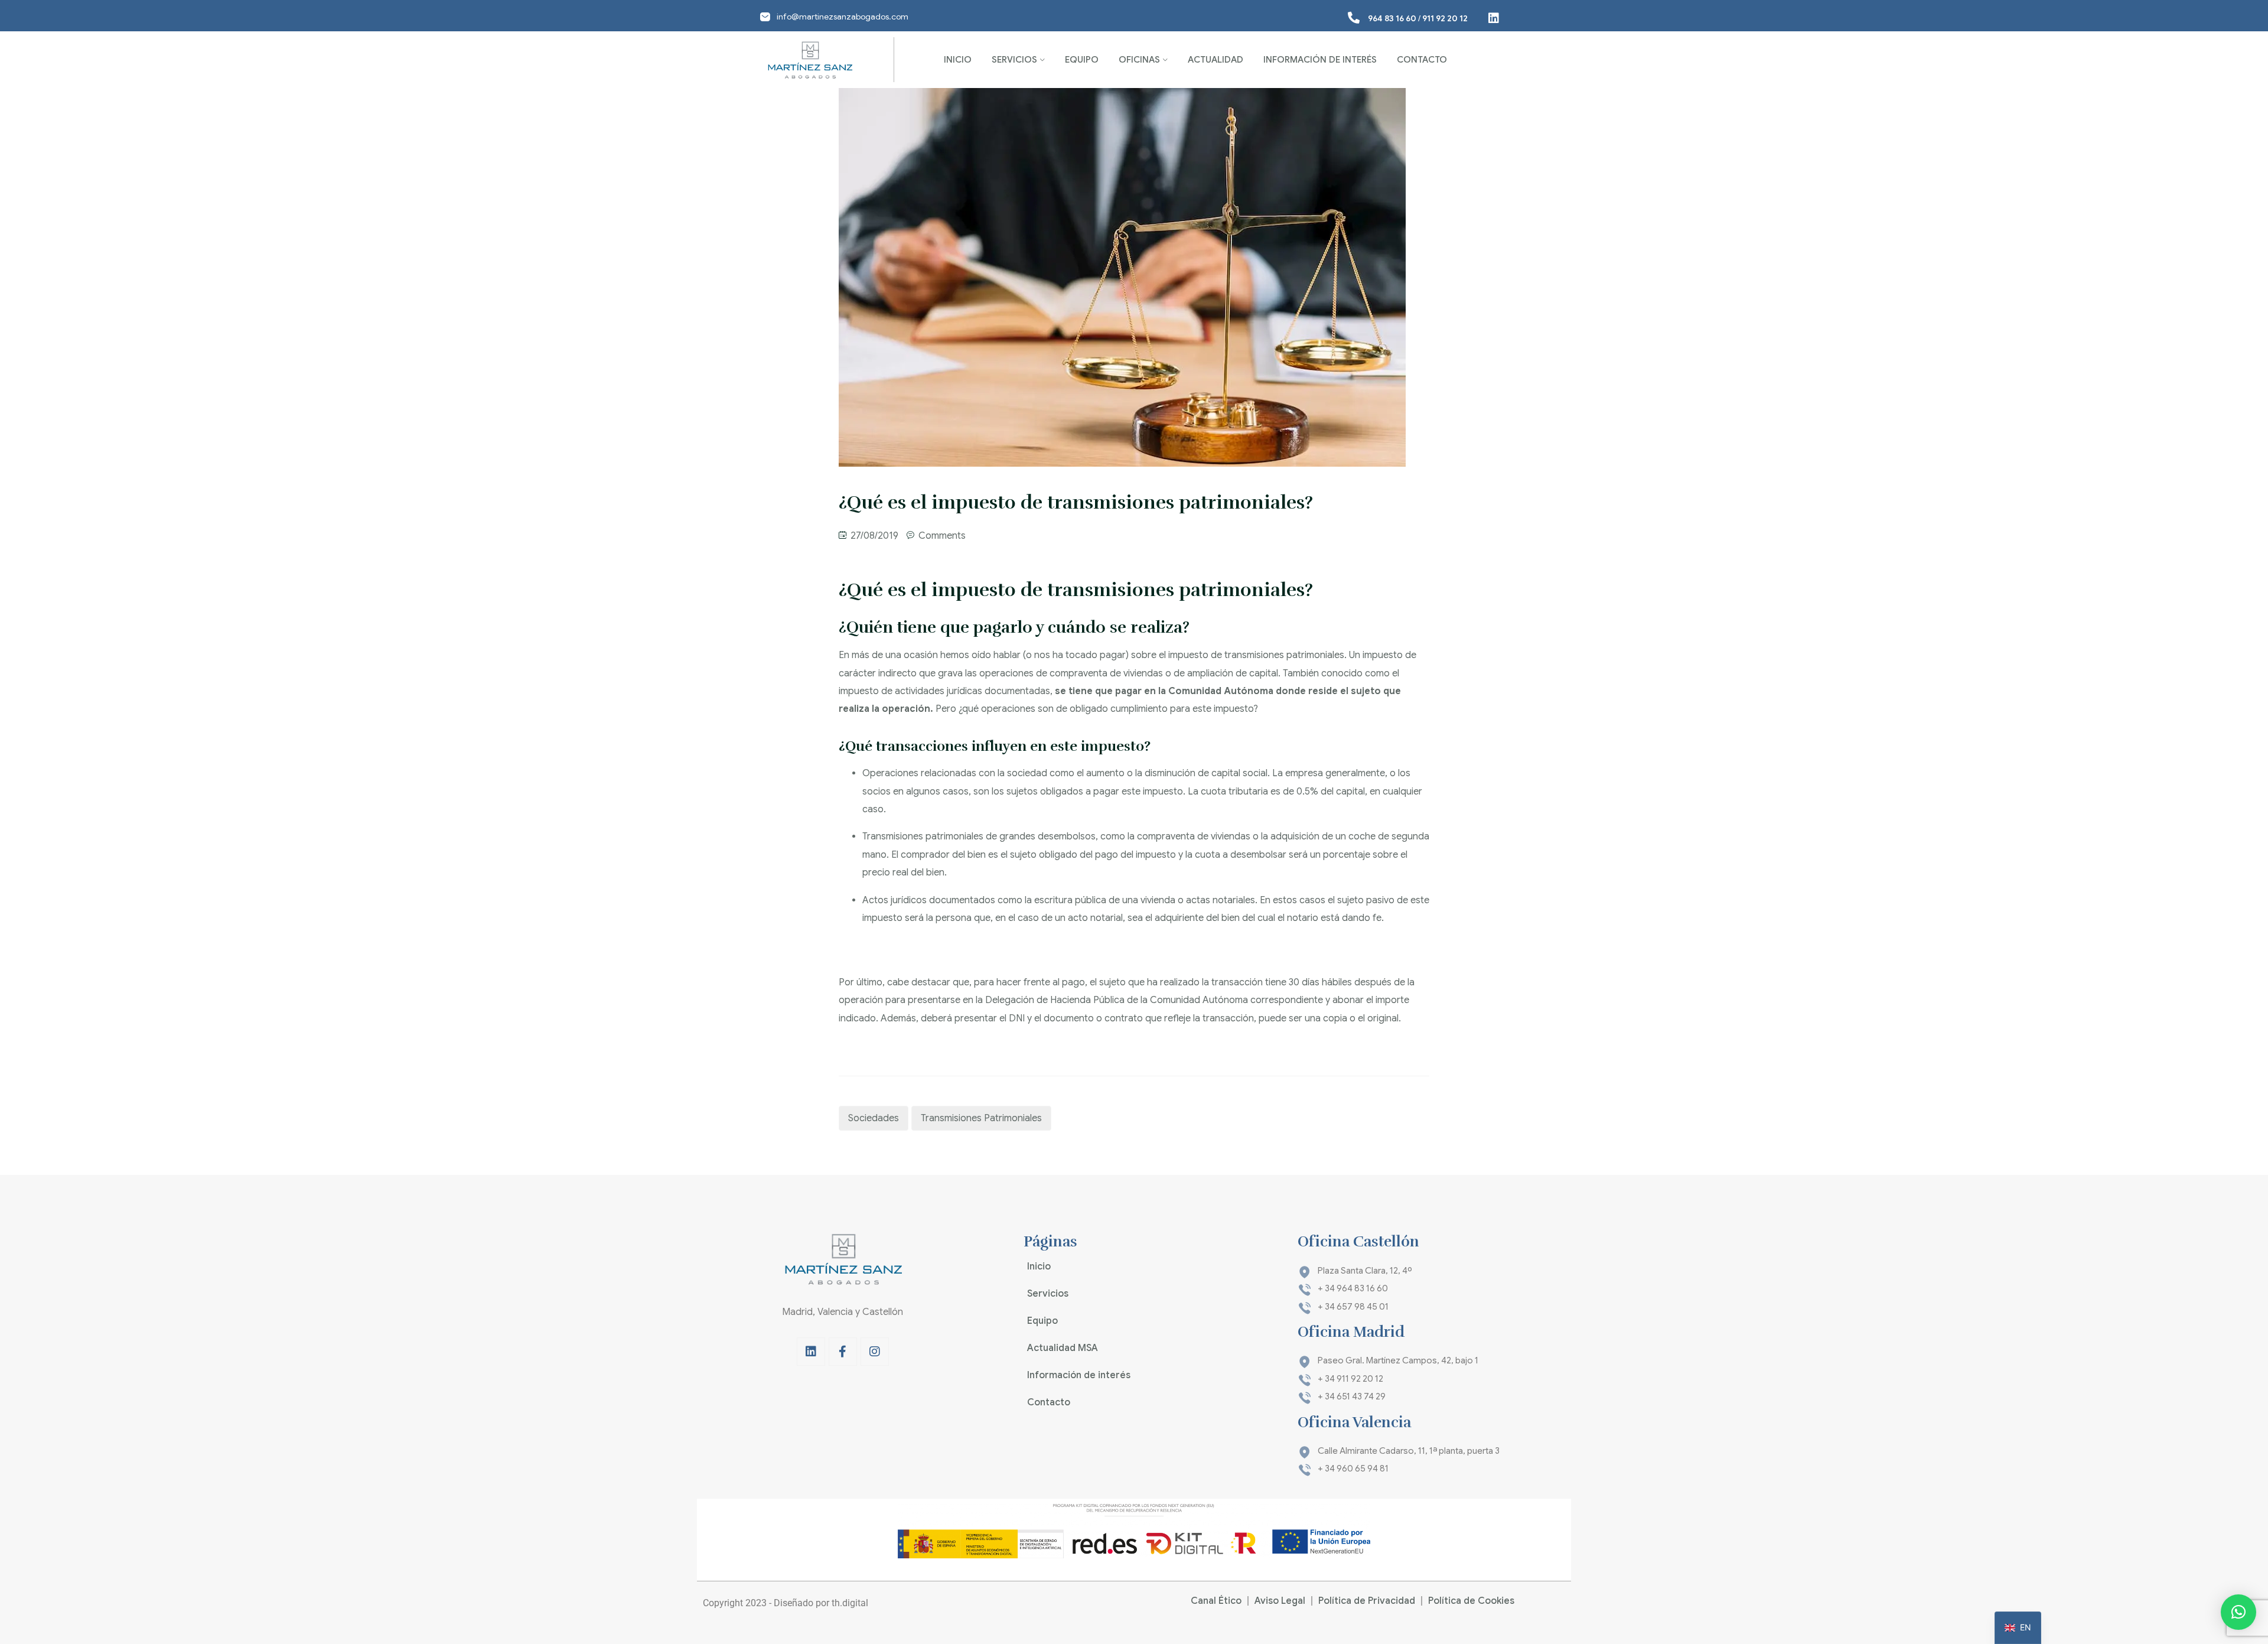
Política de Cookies (1471, 1601)
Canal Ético (1216, 1601)
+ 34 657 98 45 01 (1353, 1307)
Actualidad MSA (1063, 1348)
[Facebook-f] (843, 1352)
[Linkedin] (811, 1352)
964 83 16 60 (1392, 18)
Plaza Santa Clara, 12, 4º (1365, 1271)
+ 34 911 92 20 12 (1350, 1379)
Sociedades (874, 1118)
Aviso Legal (1280, 1601)
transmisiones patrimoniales (981, 1118)
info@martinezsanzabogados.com (843, 17)
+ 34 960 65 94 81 (1353, 1469)
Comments (942, 536)
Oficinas (1139, 60)
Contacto (1422, 60)
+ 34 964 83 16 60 (1353, 1288)
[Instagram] (875, 1352)
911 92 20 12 (1445, 18)
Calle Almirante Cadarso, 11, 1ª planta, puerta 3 (1409, 1451)
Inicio (958, 60)
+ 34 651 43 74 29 (1352, 1396)
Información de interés (1320, 60)
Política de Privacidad (1367, 1601)
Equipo (1082, 60)
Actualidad (1216, 60)
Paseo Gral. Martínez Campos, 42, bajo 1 (1398, 1360)
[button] (2238, 1612)
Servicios (1014, 60)
